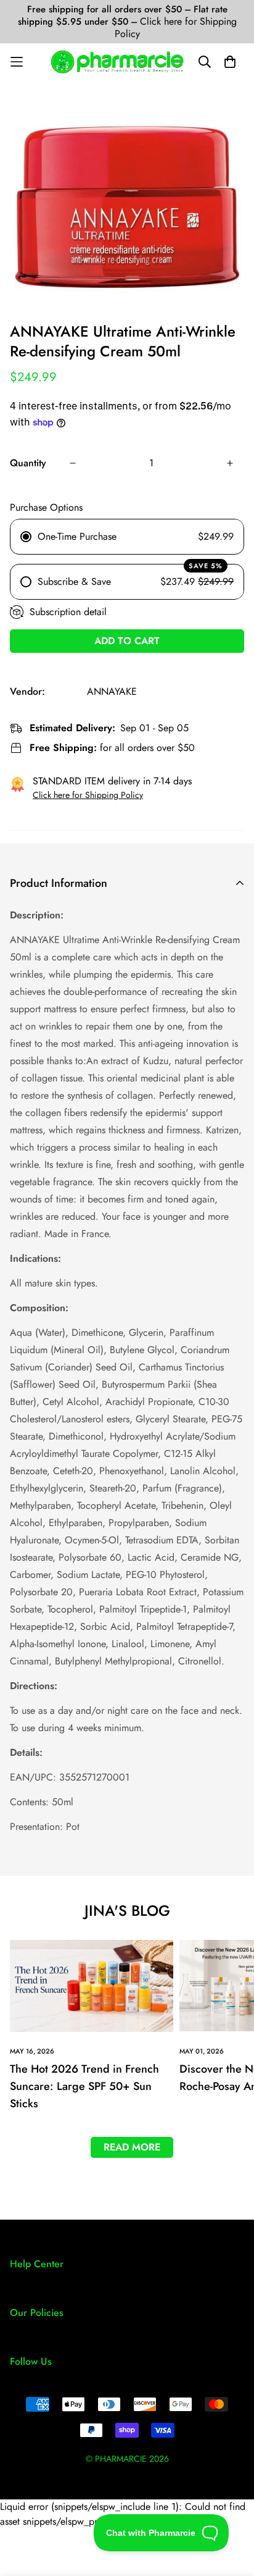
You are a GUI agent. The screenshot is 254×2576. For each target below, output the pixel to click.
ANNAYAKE (112, 691)
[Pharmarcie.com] (117, 62)
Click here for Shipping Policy (176, 27)
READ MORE (132, 2147)
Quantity (28, 463)
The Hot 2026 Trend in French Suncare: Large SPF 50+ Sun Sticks (84, 2086)
